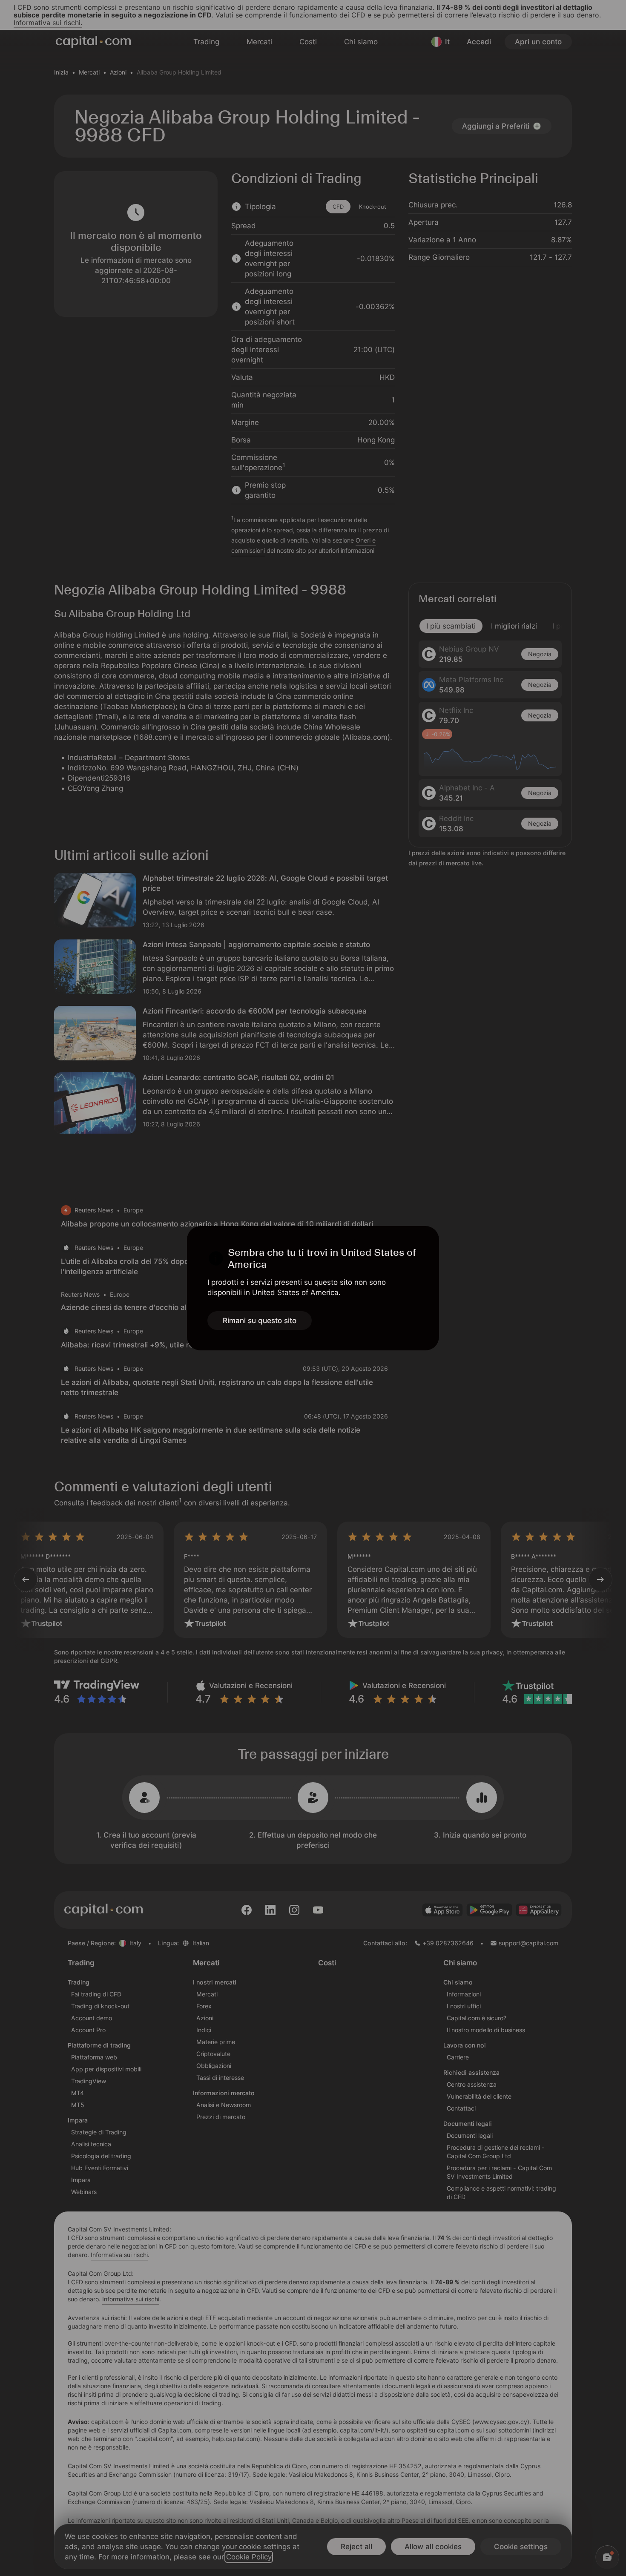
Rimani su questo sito (260, 1321)
